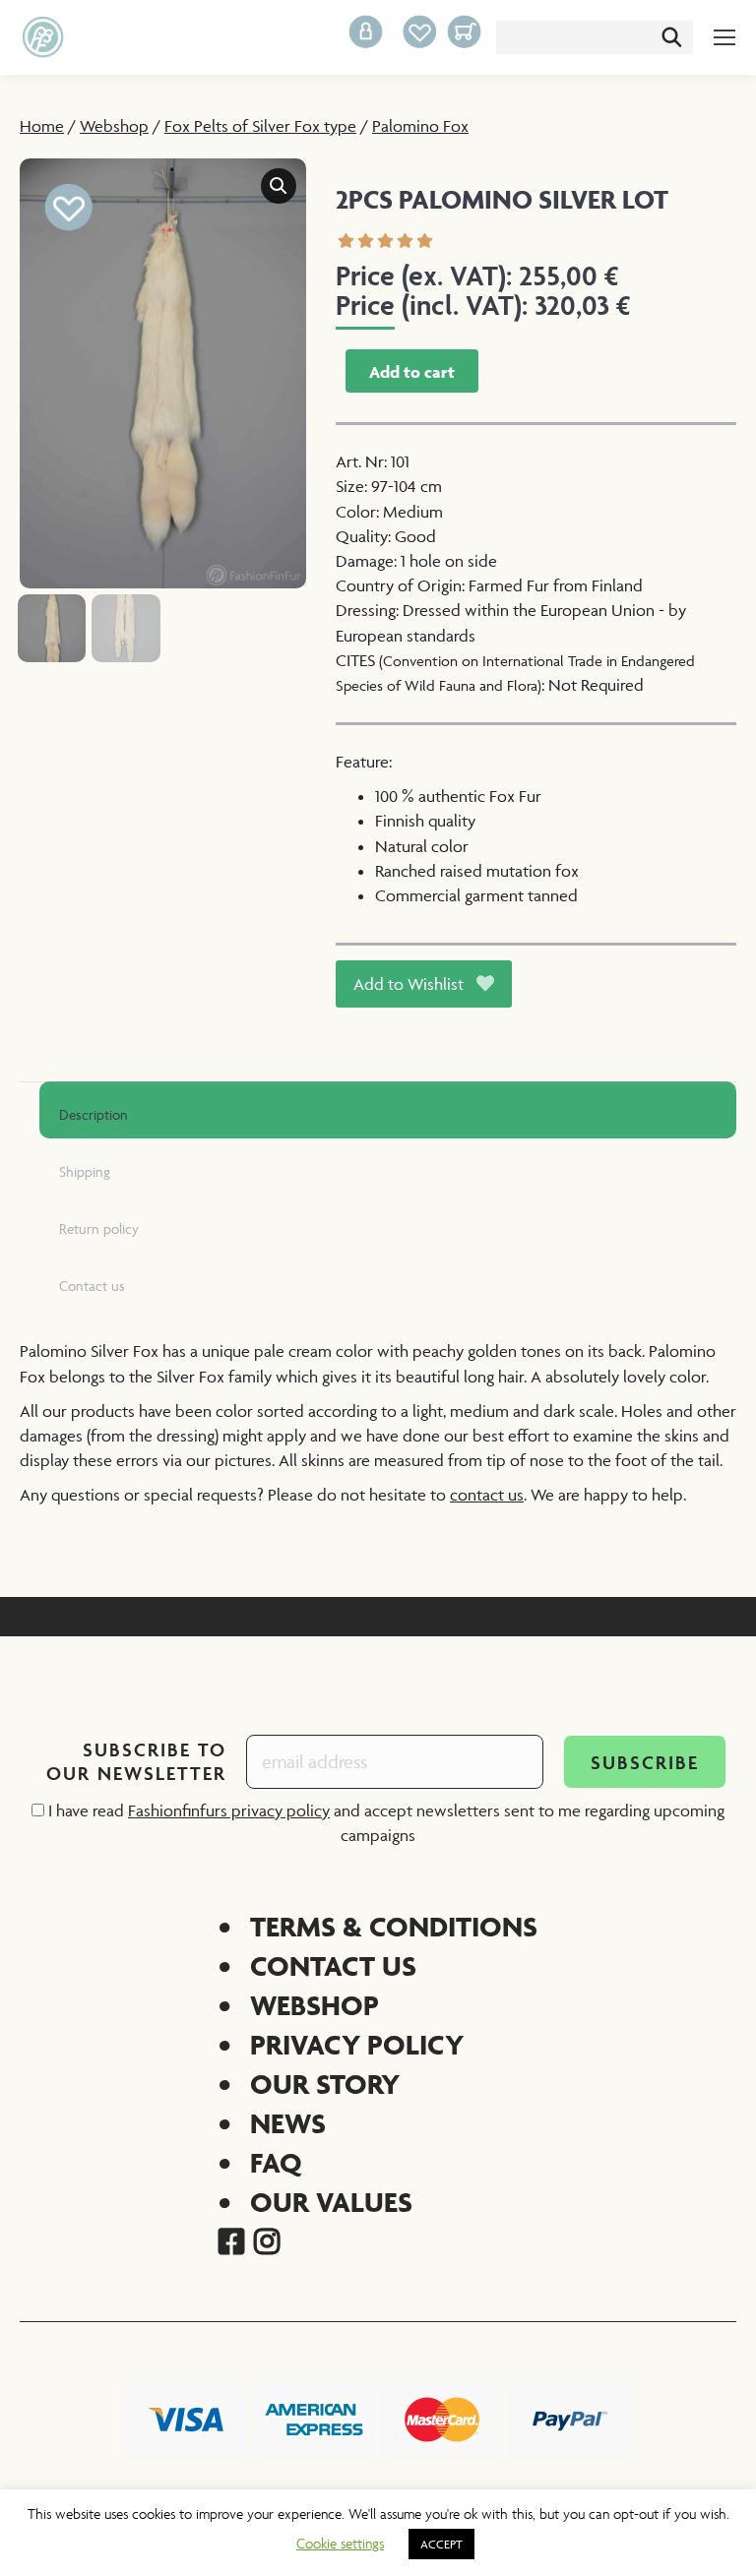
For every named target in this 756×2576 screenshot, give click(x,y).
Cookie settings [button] (340, 2543)
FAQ (276, 2162)
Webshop (114, 126)
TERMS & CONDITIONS (394, 1926)
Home (42, 126)
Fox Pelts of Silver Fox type (260, 126)
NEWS (288, 2123)
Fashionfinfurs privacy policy (229, 1810)
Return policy (99, 1228)
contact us (487, 1495)
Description (94, 1114)
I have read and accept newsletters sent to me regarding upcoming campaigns (384, 1823)
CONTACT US (333, 1965)
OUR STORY (325, 2084)
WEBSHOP (315, 2005)
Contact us (92, 1286)
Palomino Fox (420, 126)
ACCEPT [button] (441, 2544)
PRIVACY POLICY (357, 2044)
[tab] (388, 1110)
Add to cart (412, 372)
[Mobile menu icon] (724, 37)
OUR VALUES (331, 2202)
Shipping (85, 1171)
